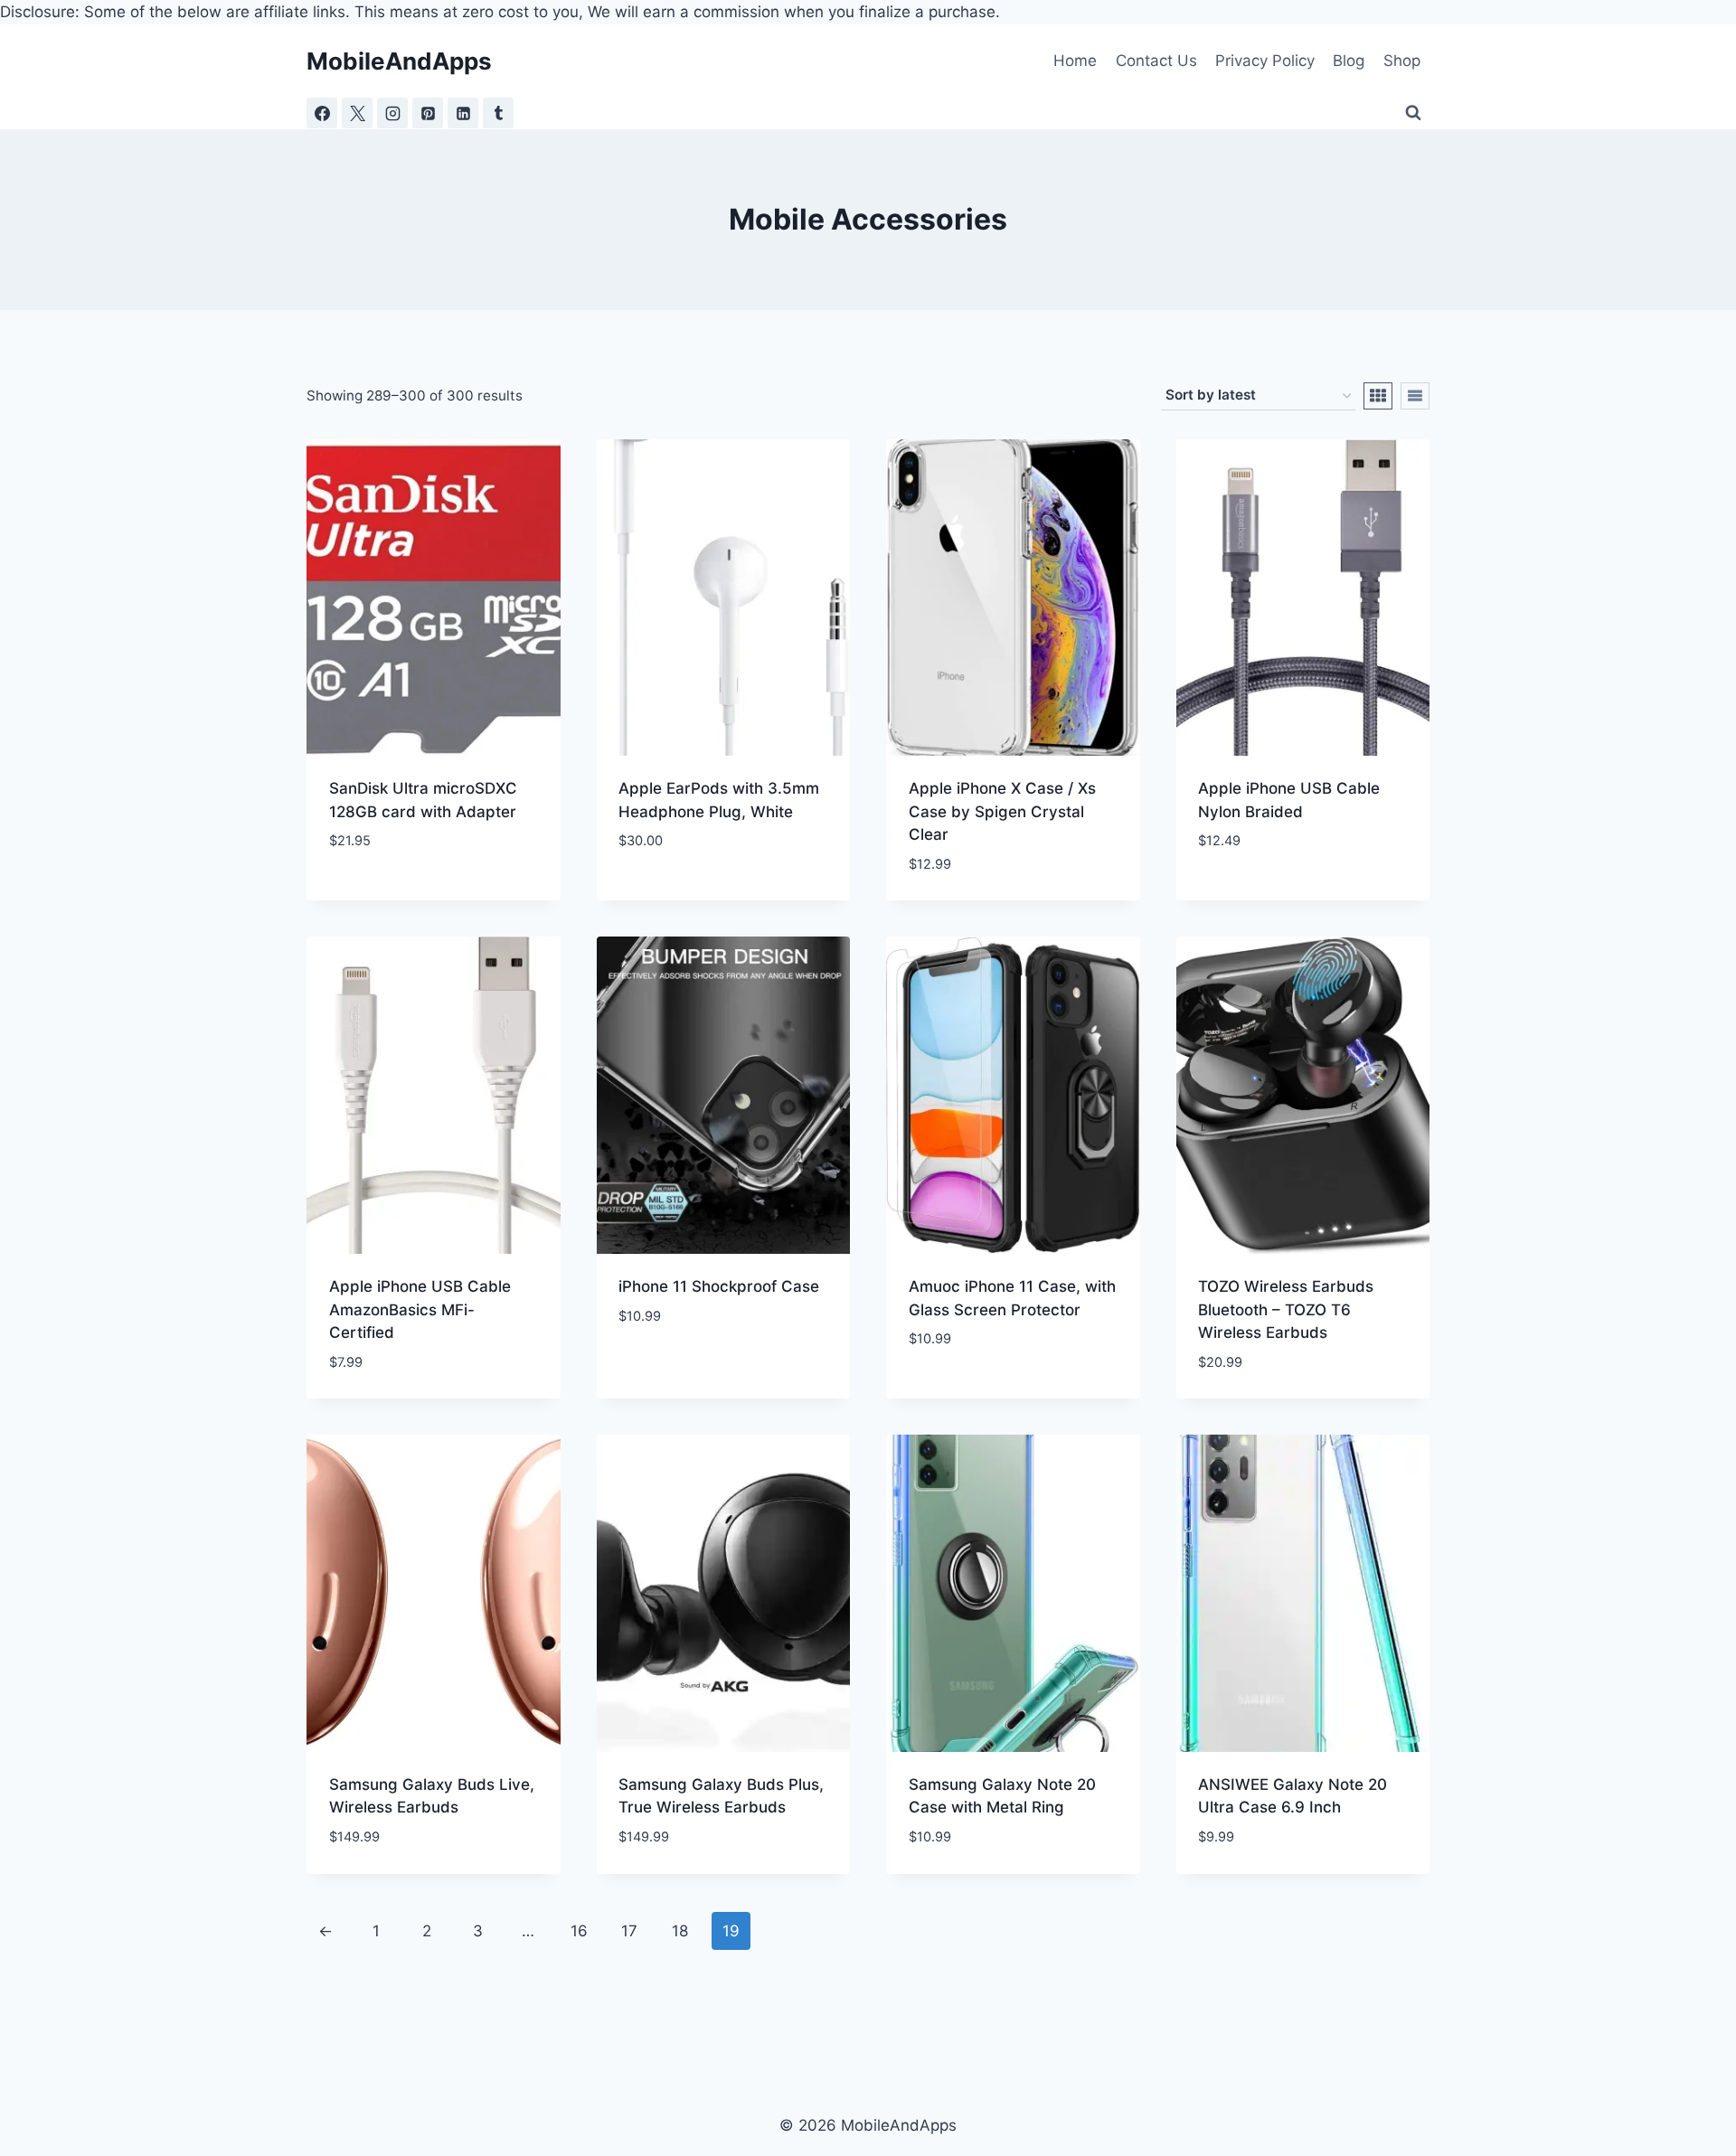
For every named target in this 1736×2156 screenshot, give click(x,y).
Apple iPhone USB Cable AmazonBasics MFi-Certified (420, 1309)
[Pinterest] (428, 113)
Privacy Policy (1265, 61)
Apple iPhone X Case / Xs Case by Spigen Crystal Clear (1002, 811)
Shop (1402, 61)
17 (629, 1931)
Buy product (377, 895)
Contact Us (1156, 61)
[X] (357, 113)
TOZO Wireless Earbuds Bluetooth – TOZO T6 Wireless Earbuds (1286, 1309)
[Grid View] (1378, 396)
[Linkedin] (463, 113)
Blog (1349, 61)
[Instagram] (392, 113)
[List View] (1415, 396)
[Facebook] (322, 113)
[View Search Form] (1413, 113)
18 (680, 1931)
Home (1075, 61)
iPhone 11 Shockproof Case (719, 1286)
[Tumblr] (498, 113)
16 (579, 1931)
